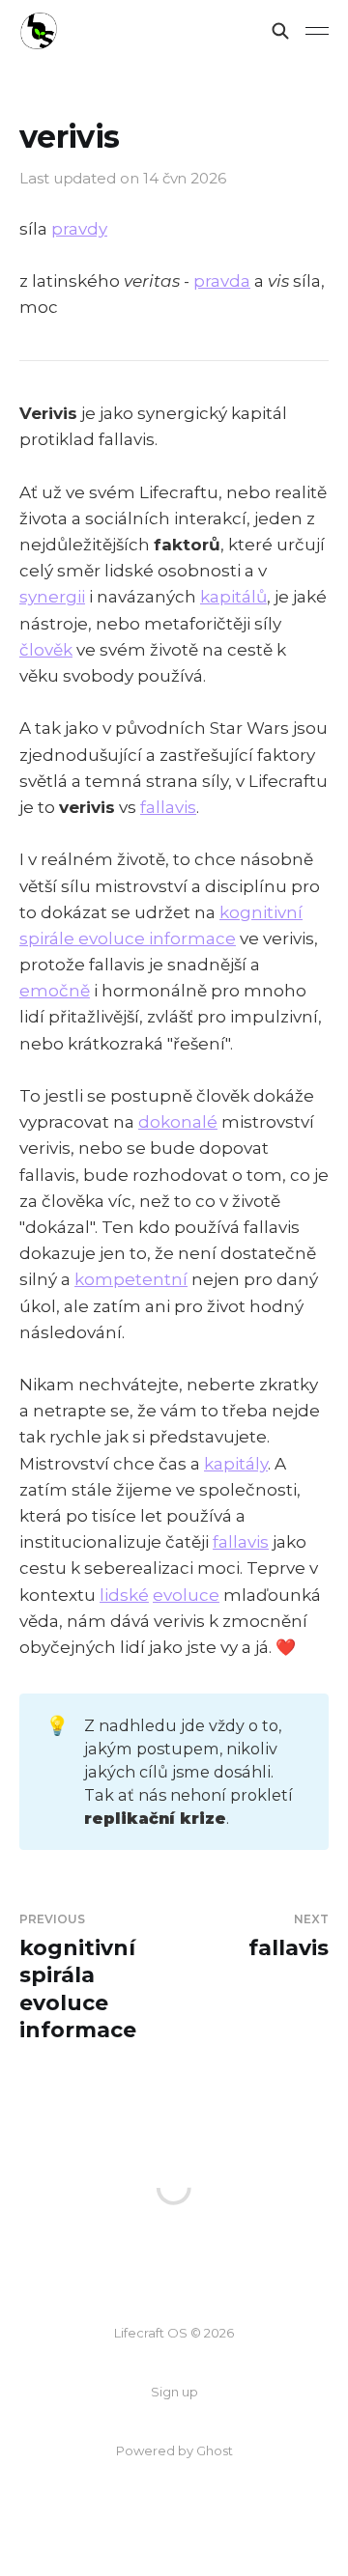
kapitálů (233, 597)
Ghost (215, 2450)
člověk (46, 650)
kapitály (236, 1464)
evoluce (186, 1595)
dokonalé (178, 1122)
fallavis (168, 807)
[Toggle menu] (317, 31)
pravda (222, 281)
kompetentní (131, 1279)
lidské (124, 1595)
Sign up (174, 2392)
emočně (55, 991)
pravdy (79, 229)
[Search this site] (280, 31)
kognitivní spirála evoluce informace (78, 1977)
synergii (52, 597)
